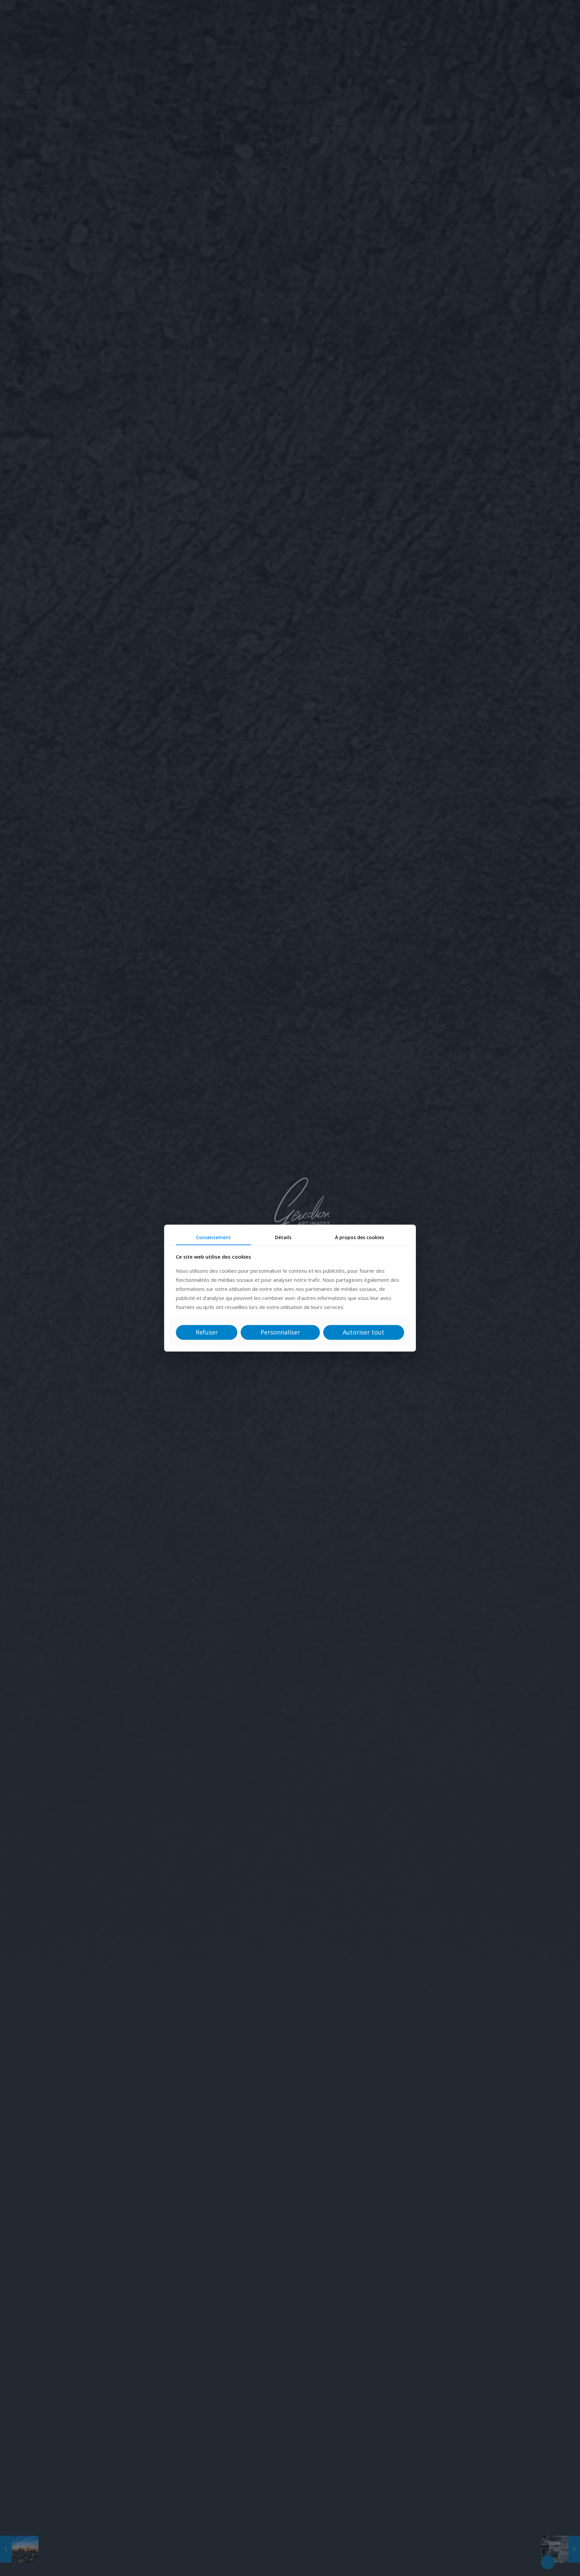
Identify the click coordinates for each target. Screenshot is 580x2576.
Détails (283, 1237)
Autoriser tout (364, 1332)
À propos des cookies (359, 1237)
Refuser (207, 1332)
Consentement (213, 1237)
